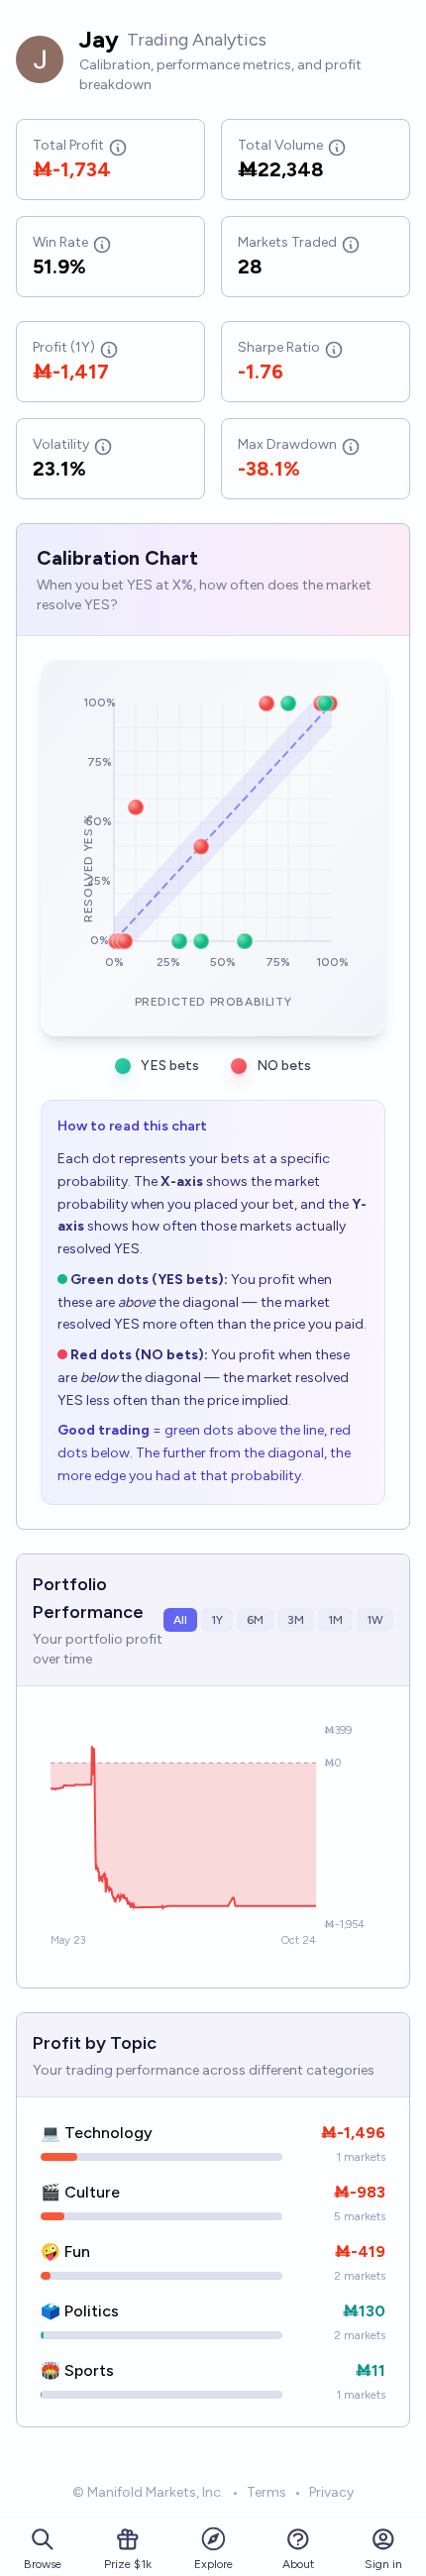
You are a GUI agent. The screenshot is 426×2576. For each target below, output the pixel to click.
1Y (217, 1620)
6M (255, 1620)
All (180, 1620)
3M (296, 1620)
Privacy (331, 2492)
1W (375, 1620)
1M (335, 1620)
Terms (266, 2492)
